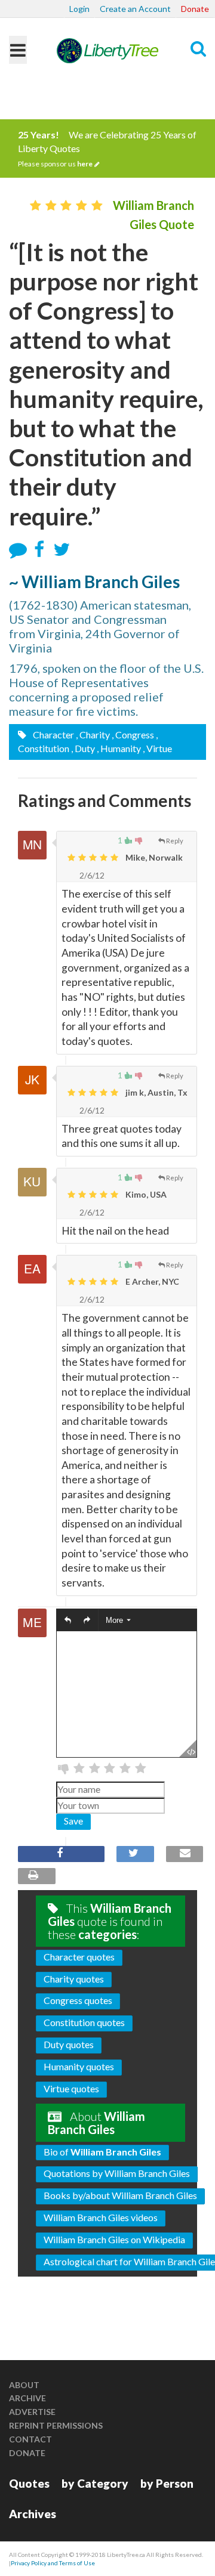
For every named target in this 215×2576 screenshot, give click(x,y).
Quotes (29, 2483)
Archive (27, 2398)
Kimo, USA (145, 1194)
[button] (68, 1620)
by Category (95, 2483)
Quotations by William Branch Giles (117, 2173)
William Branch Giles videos (101, 2217)
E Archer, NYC (151, 1281)
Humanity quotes (79, 2066)
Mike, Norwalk (153, 857)
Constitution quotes (84, 2022)
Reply (175, 841)
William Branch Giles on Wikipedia (114, 2239)
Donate (195, 9)
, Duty (83, 748)
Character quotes (79, 1957)
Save (73, 1821)
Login (79, 9)
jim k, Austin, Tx (156, 1092)
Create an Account (135, 9)
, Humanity (119, 748)
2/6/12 (91, 875)
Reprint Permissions (56, 2425)
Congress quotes (78, 2000)
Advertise (32, 2412)
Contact (30, 2439)
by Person (167, 2483)
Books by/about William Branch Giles (120, 2195)
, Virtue (157, 748)
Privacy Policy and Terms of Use (53, 2563)
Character (53, 735)
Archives (33, 2514)
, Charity (93, 735)
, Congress (133, 735)
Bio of (102, 2152)
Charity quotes (74, 1979)
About (24, 2385)
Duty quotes (69, 2044)
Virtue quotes (71, 2088)
